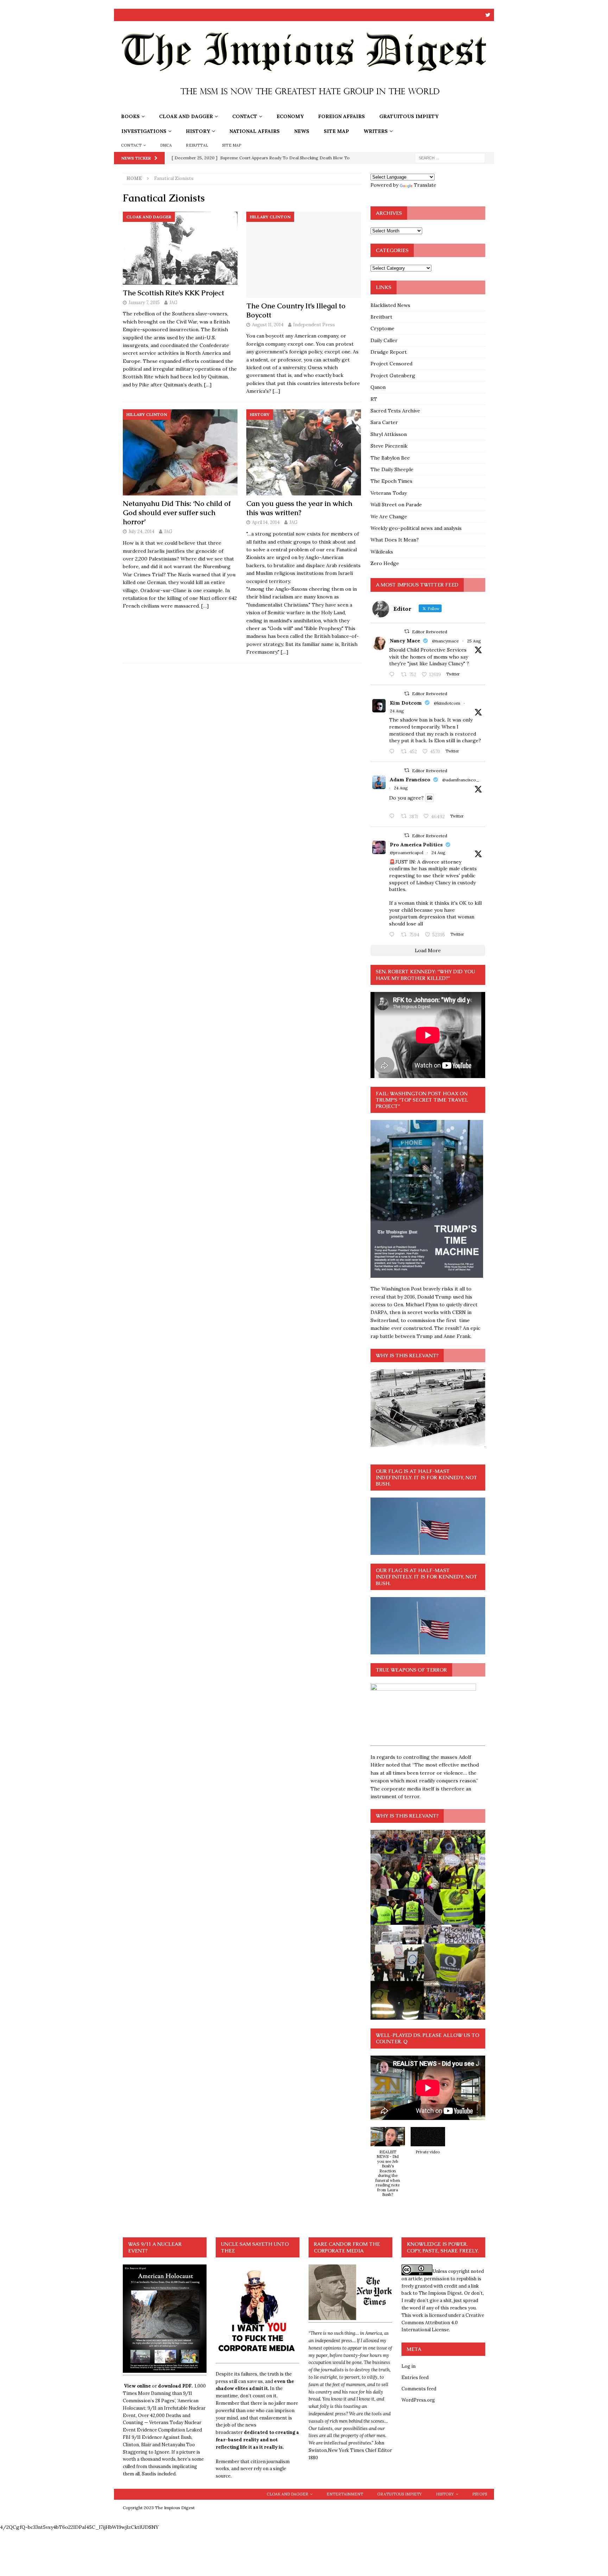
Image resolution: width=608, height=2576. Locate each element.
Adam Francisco (410, 780)
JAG (173, 303)
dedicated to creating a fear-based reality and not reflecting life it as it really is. (257, 2440)
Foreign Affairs (341, 116)
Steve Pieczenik (389, 446)
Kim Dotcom (406, 703)
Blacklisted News (390, 305)
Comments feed (419, 2389)
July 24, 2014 (141, 531)
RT (374, 399)
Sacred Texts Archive (395, 411)
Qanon (378, 387)
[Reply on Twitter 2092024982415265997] (393, 752)
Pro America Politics (416, 845)
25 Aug (474, 641)
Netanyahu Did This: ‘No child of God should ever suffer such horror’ (177, 513)
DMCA (166, 145)
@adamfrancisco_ (461, 780)
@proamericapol (407, 853)
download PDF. (175, 2386)
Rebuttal (197, 145)
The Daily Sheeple (392, 469)
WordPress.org (418, 2400)
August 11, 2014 (268, 325)
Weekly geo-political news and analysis (416, 528)
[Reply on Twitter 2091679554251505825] (393, 935)
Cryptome (382, 328)
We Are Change (389, 517)
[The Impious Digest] (304, 105)
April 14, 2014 (266, 522)
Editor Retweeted (430, 632)
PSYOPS (480, 2494)
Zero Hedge (385, 563)
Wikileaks (382, 552)
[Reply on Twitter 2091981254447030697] (393, 816)
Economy (290, 116)
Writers (376, 131)
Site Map (336, 131)
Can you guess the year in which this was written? (299, 508)
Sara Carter (384, 422)
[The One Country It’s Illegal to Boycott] (304, 255)
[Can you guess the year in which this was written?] (304, 452)
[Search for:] (450, 158)
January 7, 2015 (144, 303)
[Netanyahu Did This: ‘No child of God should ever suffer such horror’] (180, 452)
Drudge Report (389, 352)
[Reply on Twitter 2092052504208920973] (393, 675)
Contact (245, 116)
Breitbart (381, 317)
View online (137, 2386)
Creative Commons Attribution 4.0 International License (443, 2323)
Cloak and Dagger (186, 116)
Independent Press (314, 325)
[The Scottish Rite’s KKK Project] (180, 248)
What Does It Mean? (395, 540)
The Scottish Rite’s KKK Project (173, 293)
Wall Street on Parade (396, 505)
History (198, 131)
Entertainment (345, 2494)
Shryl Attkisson (389, 434)
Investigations (144, 131)
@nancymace (445, 641)
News (302, 131)
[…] (208, 385)
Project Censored (391, 364)
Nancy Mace (405, 641)
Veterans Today (389, 493)
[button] (388, 2166)
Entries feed (415, 2378)
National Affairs (255, 131)
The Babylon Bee (390, 458)
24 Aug (397, 711)
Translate (425, 185)
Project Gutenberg (393, 376)
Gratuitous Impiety (409, 116)
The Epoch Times (391, 481)
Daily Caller (384, 340)
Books (130, 116)
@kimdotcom (447, 703)
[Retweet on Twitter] (407, 631)
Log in (408, 2366)
